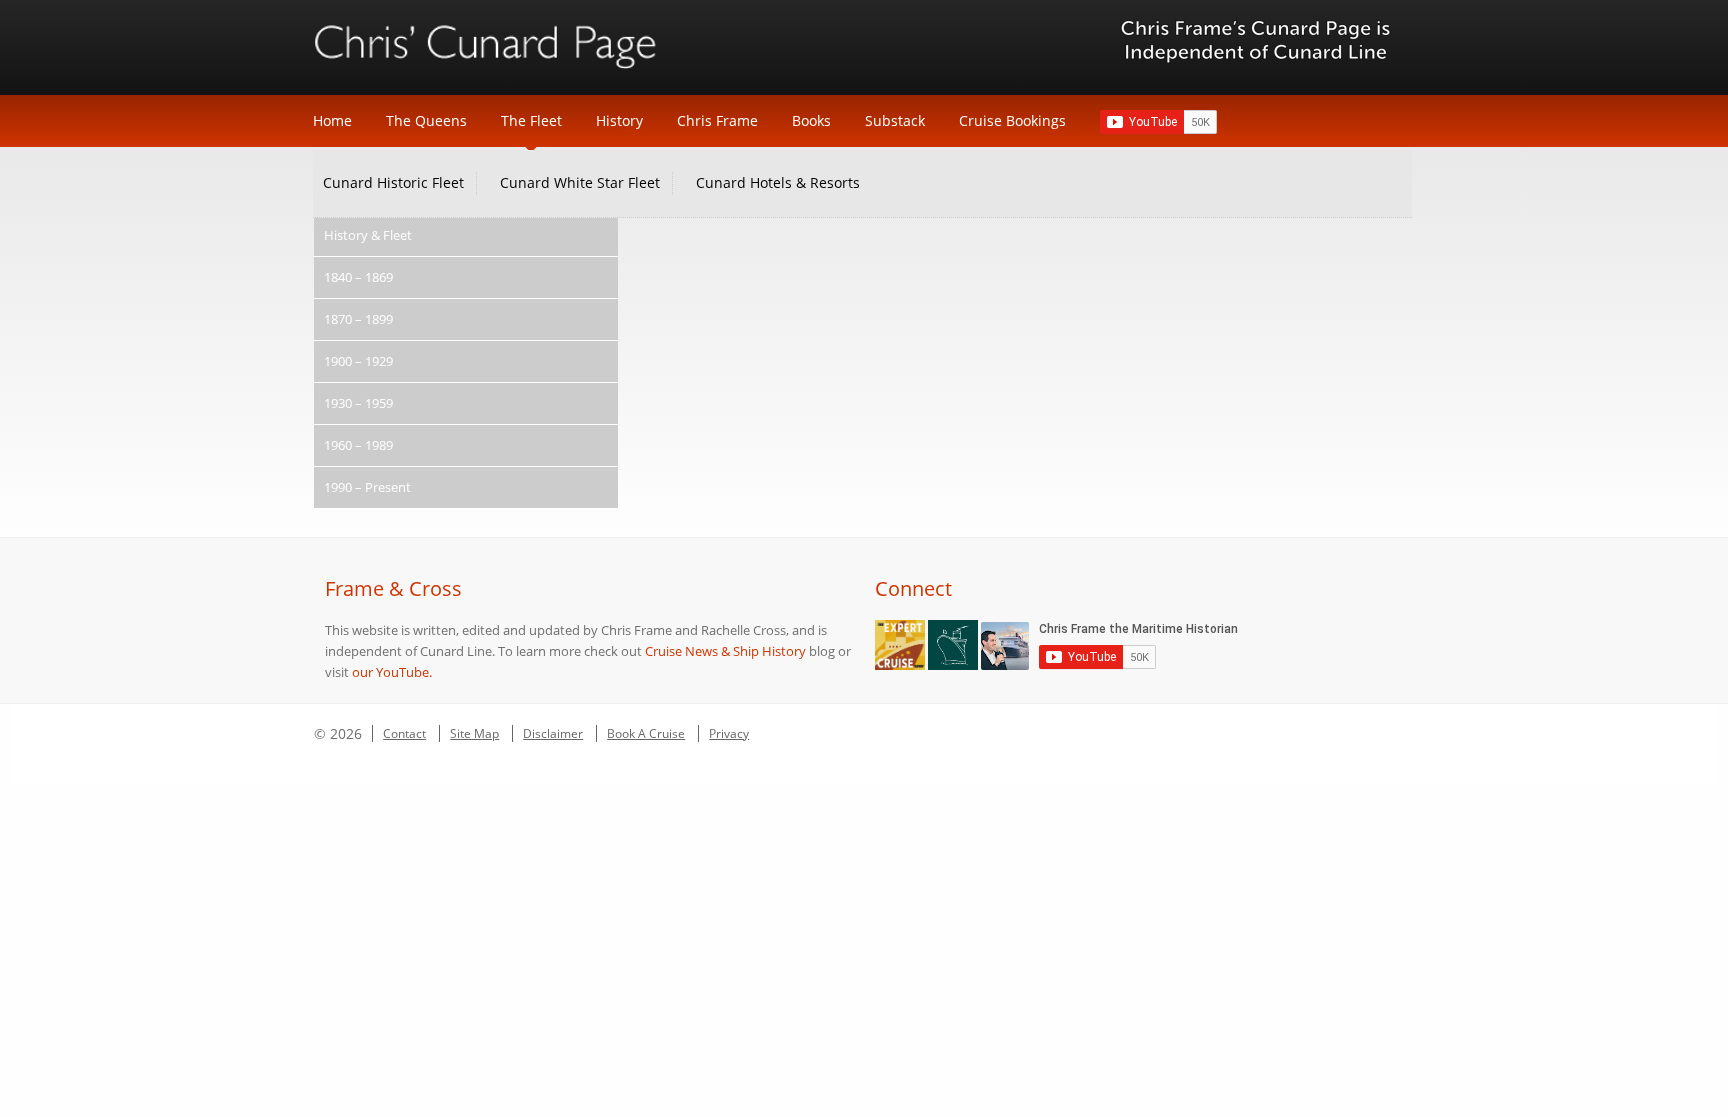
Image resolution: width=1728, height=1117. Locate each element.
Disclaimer (553, 733)
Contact (404, 733)
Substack (895, 120)
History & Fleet (368, 235)
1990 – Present (367, 487)
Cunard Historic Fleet (393, 182)
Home (332, 120)
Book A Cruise (646, 733)
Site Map (474, 733)
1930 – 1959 (358, 403)
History (619, 120)
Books (811, 120)
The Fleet (531, 120)
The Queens (426, 120)
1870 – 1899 (358, 319)
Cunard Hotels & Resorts (778, 182)
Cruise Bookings (1012, 120)
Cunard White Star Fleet (580, 182)
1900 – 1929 (358, 361)
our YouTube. (392, 672)
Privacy (729, 733)
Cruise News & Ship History (725, 651)
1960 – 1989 (358, 445)
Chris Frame (717, 120)
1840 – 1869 (358, 277)
